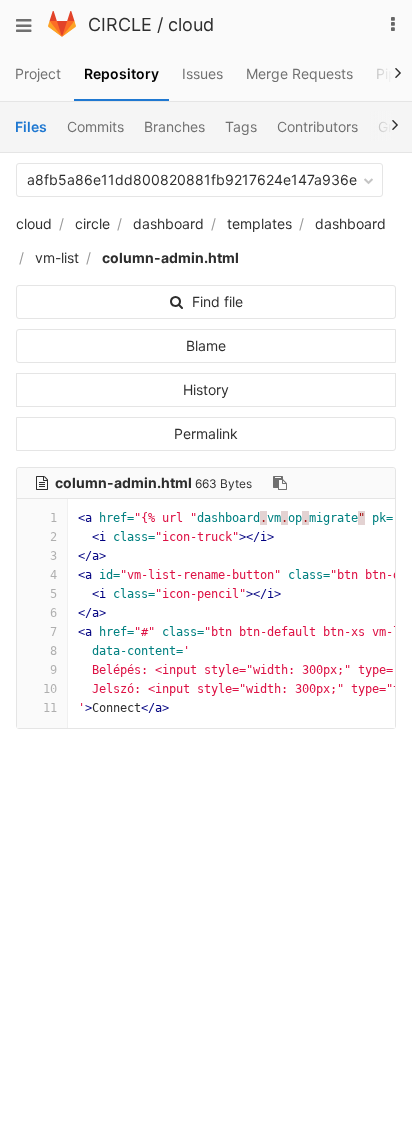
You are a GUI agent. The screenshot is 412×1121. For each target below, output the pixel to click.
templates (259, 223)
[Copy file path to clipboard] (280, 483)
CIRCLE (120, 24)
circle (92, 223)
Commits (95, 126)
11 (50, 708)
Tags (241, 126)
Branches (174, 126)
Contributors (317, 126)
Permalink (206, 433)
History (206, 389)
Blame (206, 345)
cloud (191, 24)
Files (31, 126)
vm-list (57, 257)
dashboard (168, 223)
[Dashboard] (62, 31)
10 (50, 689)
